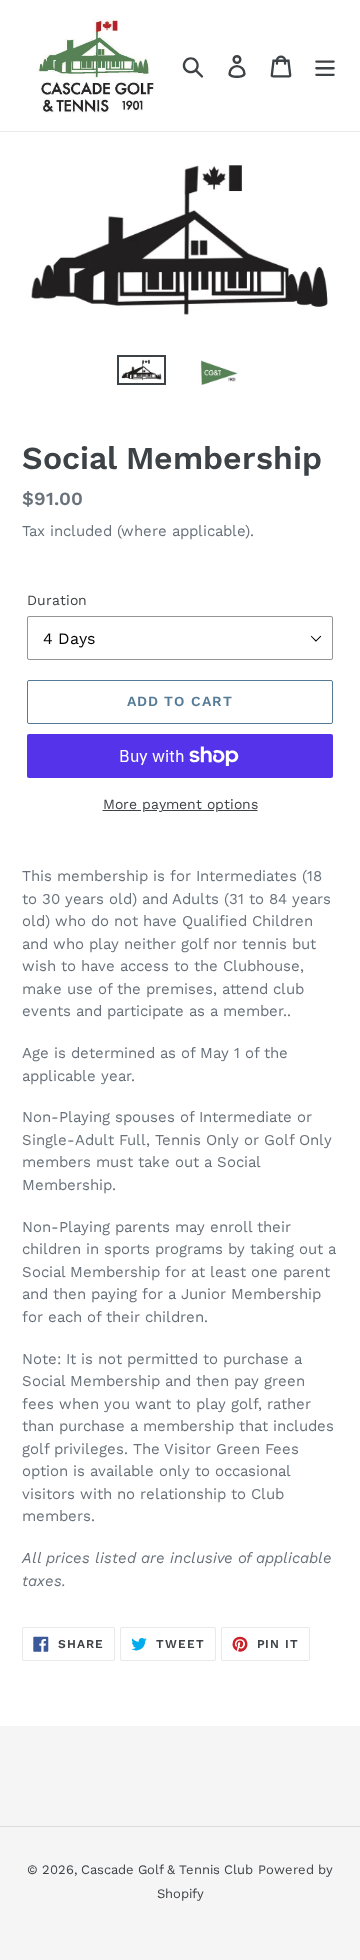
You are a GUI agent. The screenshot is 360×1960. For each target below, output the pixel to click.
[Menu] (325, 65)
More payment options (180, 804)
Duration (57, 600)
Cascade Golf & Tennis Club (167, 1869)
